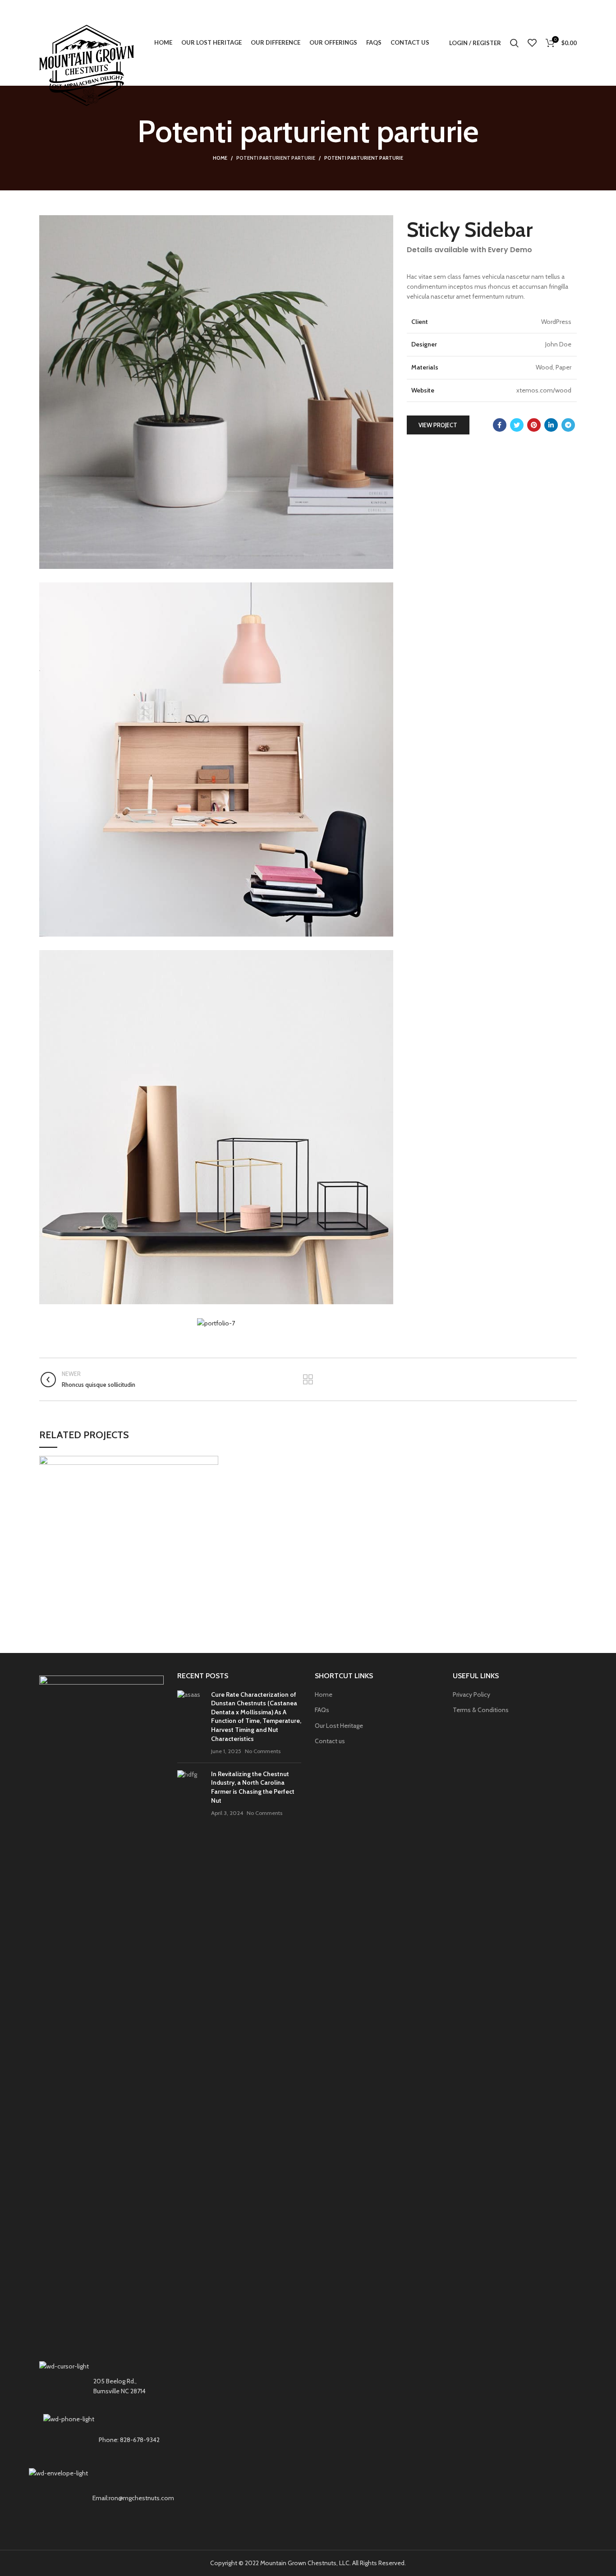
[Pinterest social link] (534, 425)
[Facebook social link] (500, 425)
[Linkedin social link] (551, 425)
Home (220, 158)
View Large (211, 1463)
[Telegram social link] (568, 425)
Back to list (308, 1380)
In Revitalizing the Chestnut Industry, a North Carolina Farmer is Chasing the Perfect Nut (253, 1787)
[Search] (514, 43)
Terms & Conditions (481, 1710)
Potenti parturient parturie (276, 158)
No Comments (263, 1751)
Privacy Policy (471, 1694)
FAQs (322, 1710)
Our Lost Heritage (339, 1726)
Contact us (330, 1741)
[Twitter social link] (517, 425)
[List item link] (101, 2440)
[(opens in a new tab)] (191, 1723)
